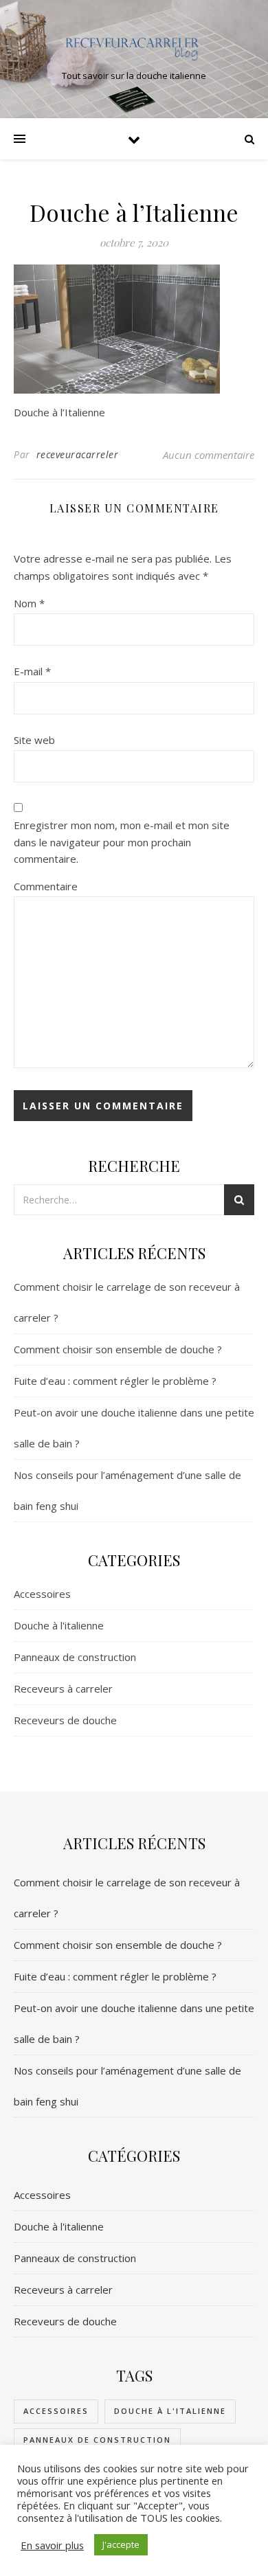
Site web (34, 740)
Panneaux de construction (75, 1657)
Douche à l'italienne (59, 1625)
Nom (29, 603)
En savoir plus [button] (52, 2545)
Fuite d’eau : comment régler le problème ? (115, 1381)
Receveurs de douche (65, 1720)
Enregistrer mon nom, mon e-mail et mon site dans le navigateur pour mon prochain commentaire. (122, 842)
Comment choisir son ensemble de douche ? (118, 1349)
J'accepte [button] (121, 2544)
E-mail (32, 671)
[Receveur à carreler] (134, 47)
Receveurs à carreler (63, 1688)
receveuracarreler (78, 454)
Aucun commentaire (209, 455)
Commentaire (46, 886)
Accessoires (42, 1594)
